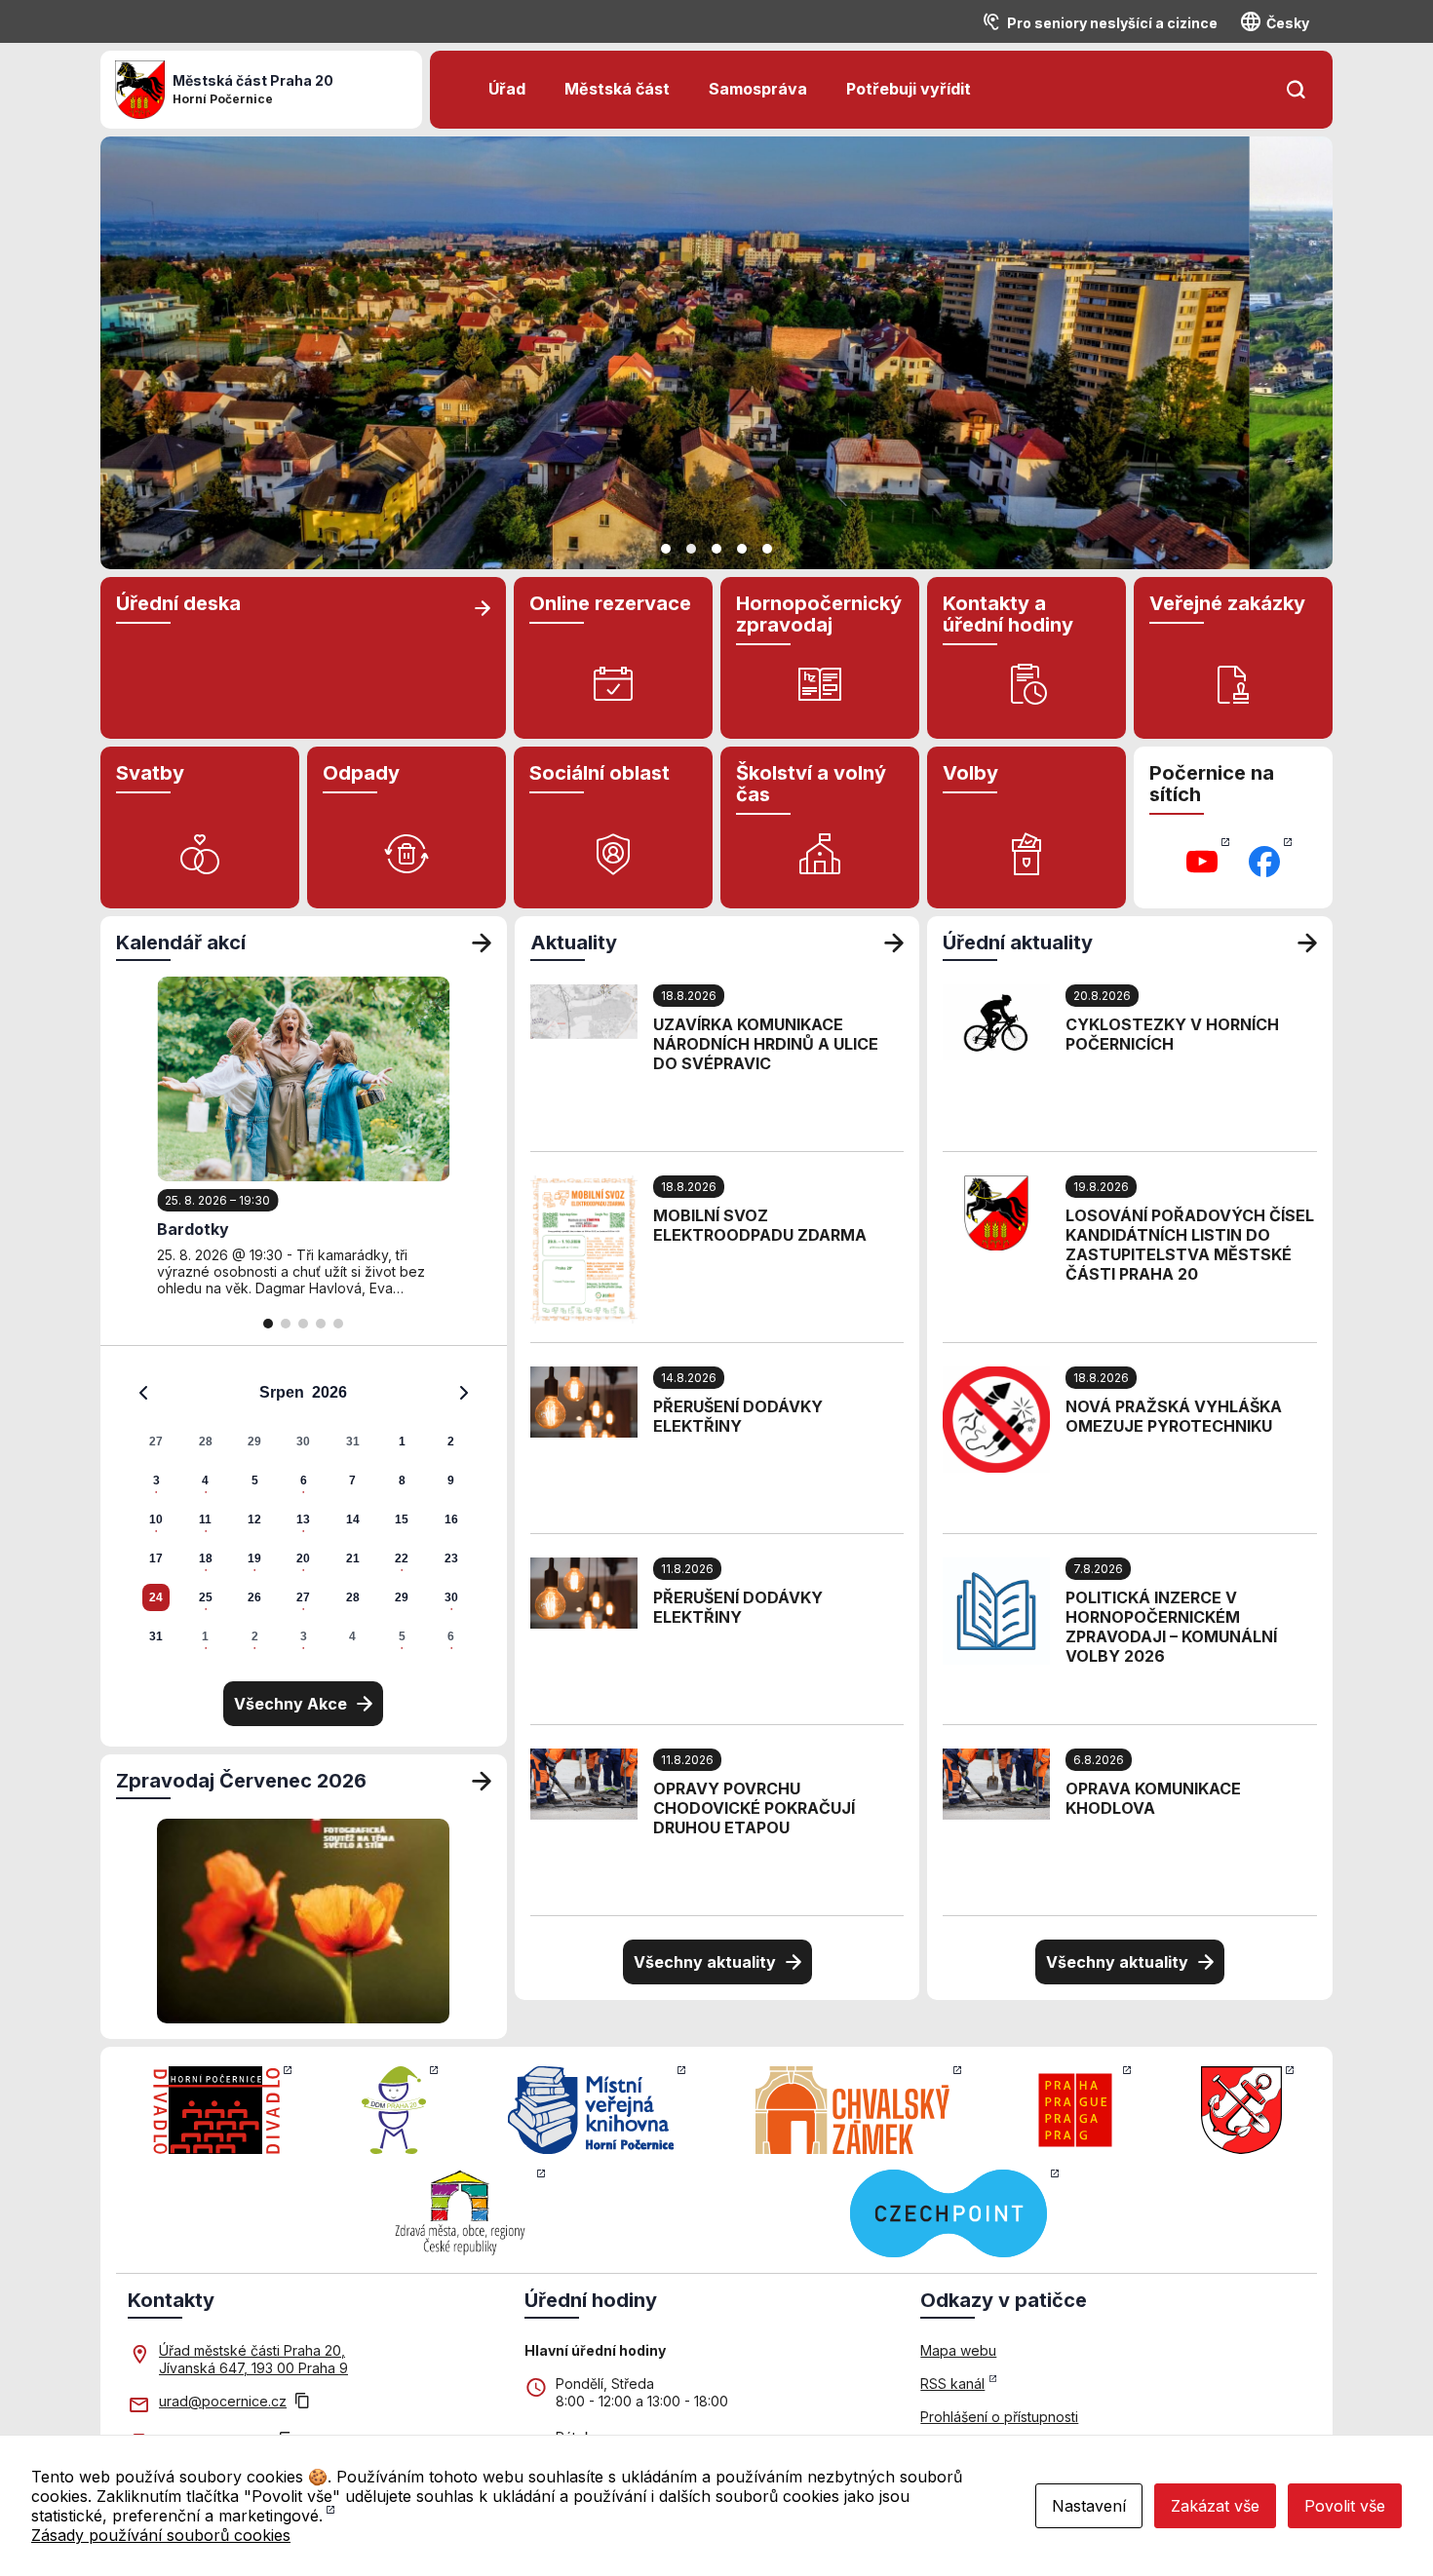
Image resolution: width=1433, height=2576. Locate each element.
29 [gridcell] (254, 1442)
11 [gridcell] (205, 1519)
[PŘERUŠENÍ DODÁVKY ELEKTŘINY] (584, 1401)
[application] (304, 1514)
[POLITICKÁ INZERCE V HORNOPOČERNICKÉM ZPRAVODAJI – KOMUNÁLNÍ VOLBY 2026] (996, 1609)
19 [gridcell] (254, 1558)
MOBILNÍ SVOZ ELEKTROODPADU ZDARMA (760, 1225)
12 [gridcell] (254, 1519)
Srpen (282, 1392)
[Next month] (464, 1393)
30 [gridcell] (303, 1442)
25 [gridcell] (206, 1597)
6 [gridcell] (304, 1480)
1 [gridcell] (402, 1442)
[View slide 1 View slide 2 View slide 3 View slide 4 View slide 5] (716, 353)
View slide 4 (742, 549)
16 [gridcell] (451, 1519)
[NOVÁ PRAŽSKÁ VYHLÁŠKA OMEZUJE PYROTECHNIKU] (996, 1418)
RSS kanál (952, 2384)
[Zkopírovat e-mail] (302, 2403)
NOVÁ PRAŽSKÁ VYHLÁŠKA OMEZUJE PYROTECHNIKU (1174, 1416)
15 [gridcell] (402, 1519)
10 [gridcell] (156, 1519)
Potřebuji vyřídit (909, 89)
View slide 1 (666, 549)
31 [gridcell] (353, 1442)
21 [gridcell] (353, 1558)
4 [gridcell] (205, 1480)
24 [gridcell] (156, 1597)
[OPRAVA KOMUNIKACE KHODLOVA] (996, 1783)
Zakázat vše (1215, 2506)
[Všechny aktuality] (894, 942)
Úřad (507, 89)
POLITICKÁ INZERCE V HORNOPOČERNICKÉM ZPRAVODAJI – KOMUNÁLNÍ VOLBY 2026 (1171, 1627)
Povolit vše (1345, 2506)
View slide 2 (691, 549)
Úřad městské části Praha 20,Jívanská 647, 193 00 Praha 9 (253, 2359)
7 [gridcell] (352, 1480)
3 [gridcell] (156, 1480)
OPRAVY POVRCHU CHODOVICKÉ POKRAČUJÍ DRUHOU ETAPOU (754, 1808)
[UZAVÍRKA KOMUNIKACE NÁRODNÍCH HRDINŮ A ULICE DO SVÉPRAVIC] (584, 1010)
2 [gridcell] (451, 1442)
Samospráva (758, 89)
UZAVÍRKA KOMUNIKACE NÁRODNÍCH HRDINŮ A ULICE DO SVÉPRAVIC (766, 1044)
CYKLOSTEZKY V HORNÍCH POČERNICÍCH (1172, 1034)
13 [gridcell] (303, 1519)
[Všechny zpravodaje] (482, 1781)
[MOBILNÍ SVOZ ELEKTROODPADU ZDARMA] (584, 1248)
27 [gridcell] (156, 1442)
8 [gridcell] (402, 1480)
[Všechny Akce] (482, 942)
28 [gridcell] (206, 1442)
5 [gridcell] (255, 1480)
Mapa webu (958, 2350)
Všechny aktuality (705, 1962)
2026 (329, 1392)
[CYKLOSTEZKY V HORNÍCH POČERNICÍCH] (996, 1020)
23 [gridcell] (451, 1558)
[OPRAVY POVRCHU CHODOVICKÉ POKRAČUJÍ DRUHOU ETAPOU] (584, 1783)
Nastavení (1089, 2506)
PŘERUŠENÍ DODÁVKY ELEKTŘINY (738, 1416)
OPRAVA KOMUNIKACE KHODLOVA (1153, 1798)
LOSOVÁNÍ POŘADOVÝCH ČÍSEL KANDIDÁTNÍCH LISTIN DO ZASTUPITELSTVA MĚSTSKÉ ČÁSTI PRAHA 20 (1190, 1245)
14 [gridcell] (353, 1519)
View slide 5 (767, 549)
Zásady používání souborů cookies (161, 2535)
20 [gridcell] (303, 1558)
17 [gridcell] (156, 1558)
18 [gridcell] (206, 1558)
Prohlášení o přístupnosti (999, 2417)
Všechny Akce (290, 1704)
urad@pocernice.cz (223, 2401)
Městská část (617, 89)
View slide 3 (716, 549)
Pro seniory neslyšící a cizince (1112, 23)
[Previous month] (143, 1393)
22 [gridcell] (402, 1558)
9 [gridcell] (451, 1480)
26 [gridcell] (254, 1597)
